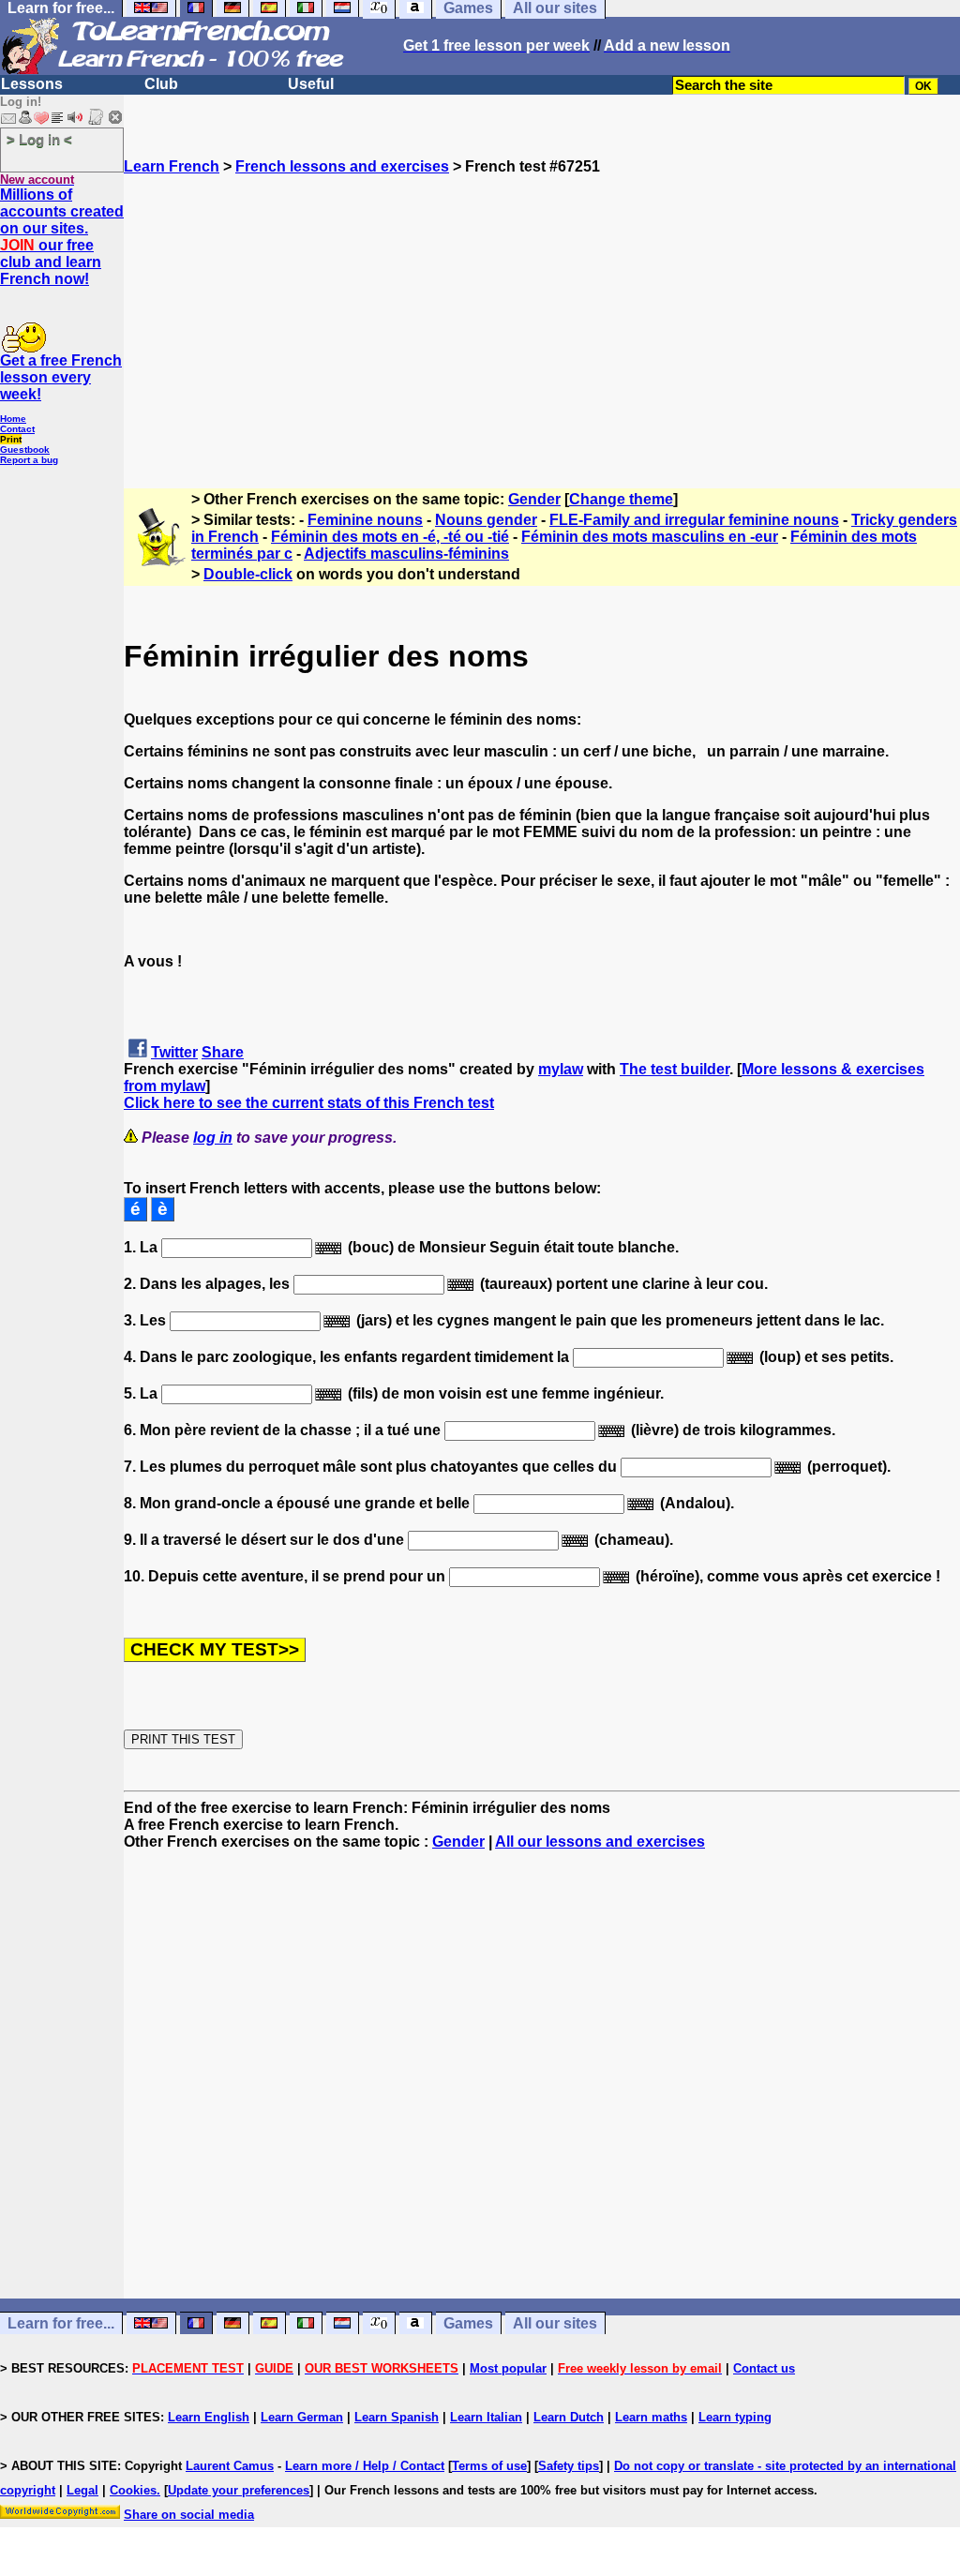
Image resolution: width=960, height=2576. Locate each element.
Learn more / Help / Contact (365, 2466)
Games (468, 2323)
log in (213, 1138)
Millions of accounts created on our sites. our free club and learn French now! (62, 237)
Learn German (302, 2417)
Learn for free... (61, 2323)
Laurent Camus (230, 2466)
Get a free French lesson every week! (61, 377)
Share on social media (189, 2515)
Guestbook (25, 449)
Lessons (32, 84)
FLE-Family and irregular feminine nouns (694, 520)
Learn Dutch (569, 2417)
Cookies (133, 2490)
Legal (82, 2490)
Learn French (172, 166)
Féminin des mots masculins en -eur (650, 537)
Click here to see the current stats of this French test (309, 1103)
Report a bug (29, 460)
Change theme (621, 499)
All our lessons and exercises (600, 1842)
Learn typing (735, 2417)
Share (223, 1052)
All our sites (555, 2323)
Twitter (174, 1052)
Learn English (209, 2417)
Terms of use (489, 2466)
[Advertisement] (542, 307)
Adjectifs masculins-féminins (406, 554)
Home (13, 419)
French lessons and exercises (342, 166)
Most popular (508, 2368)
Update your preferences (239, 2490)
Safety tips (569, 2466)
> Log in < (39, 139)
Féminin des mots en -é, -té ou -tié (390, 537)
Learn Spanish (397, 2417)
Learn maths (651, 2417)
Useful (311, 84)
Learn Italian (486, 2417)
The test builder (675, 1069)
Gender (534, 499)
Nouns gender (486, 520)
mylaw (561, 1069)
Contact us (764, 2368)
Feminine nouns (365, 520)
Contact (17, 429)
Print (11, 439)
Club (161, 84)
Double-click (248, 574)
